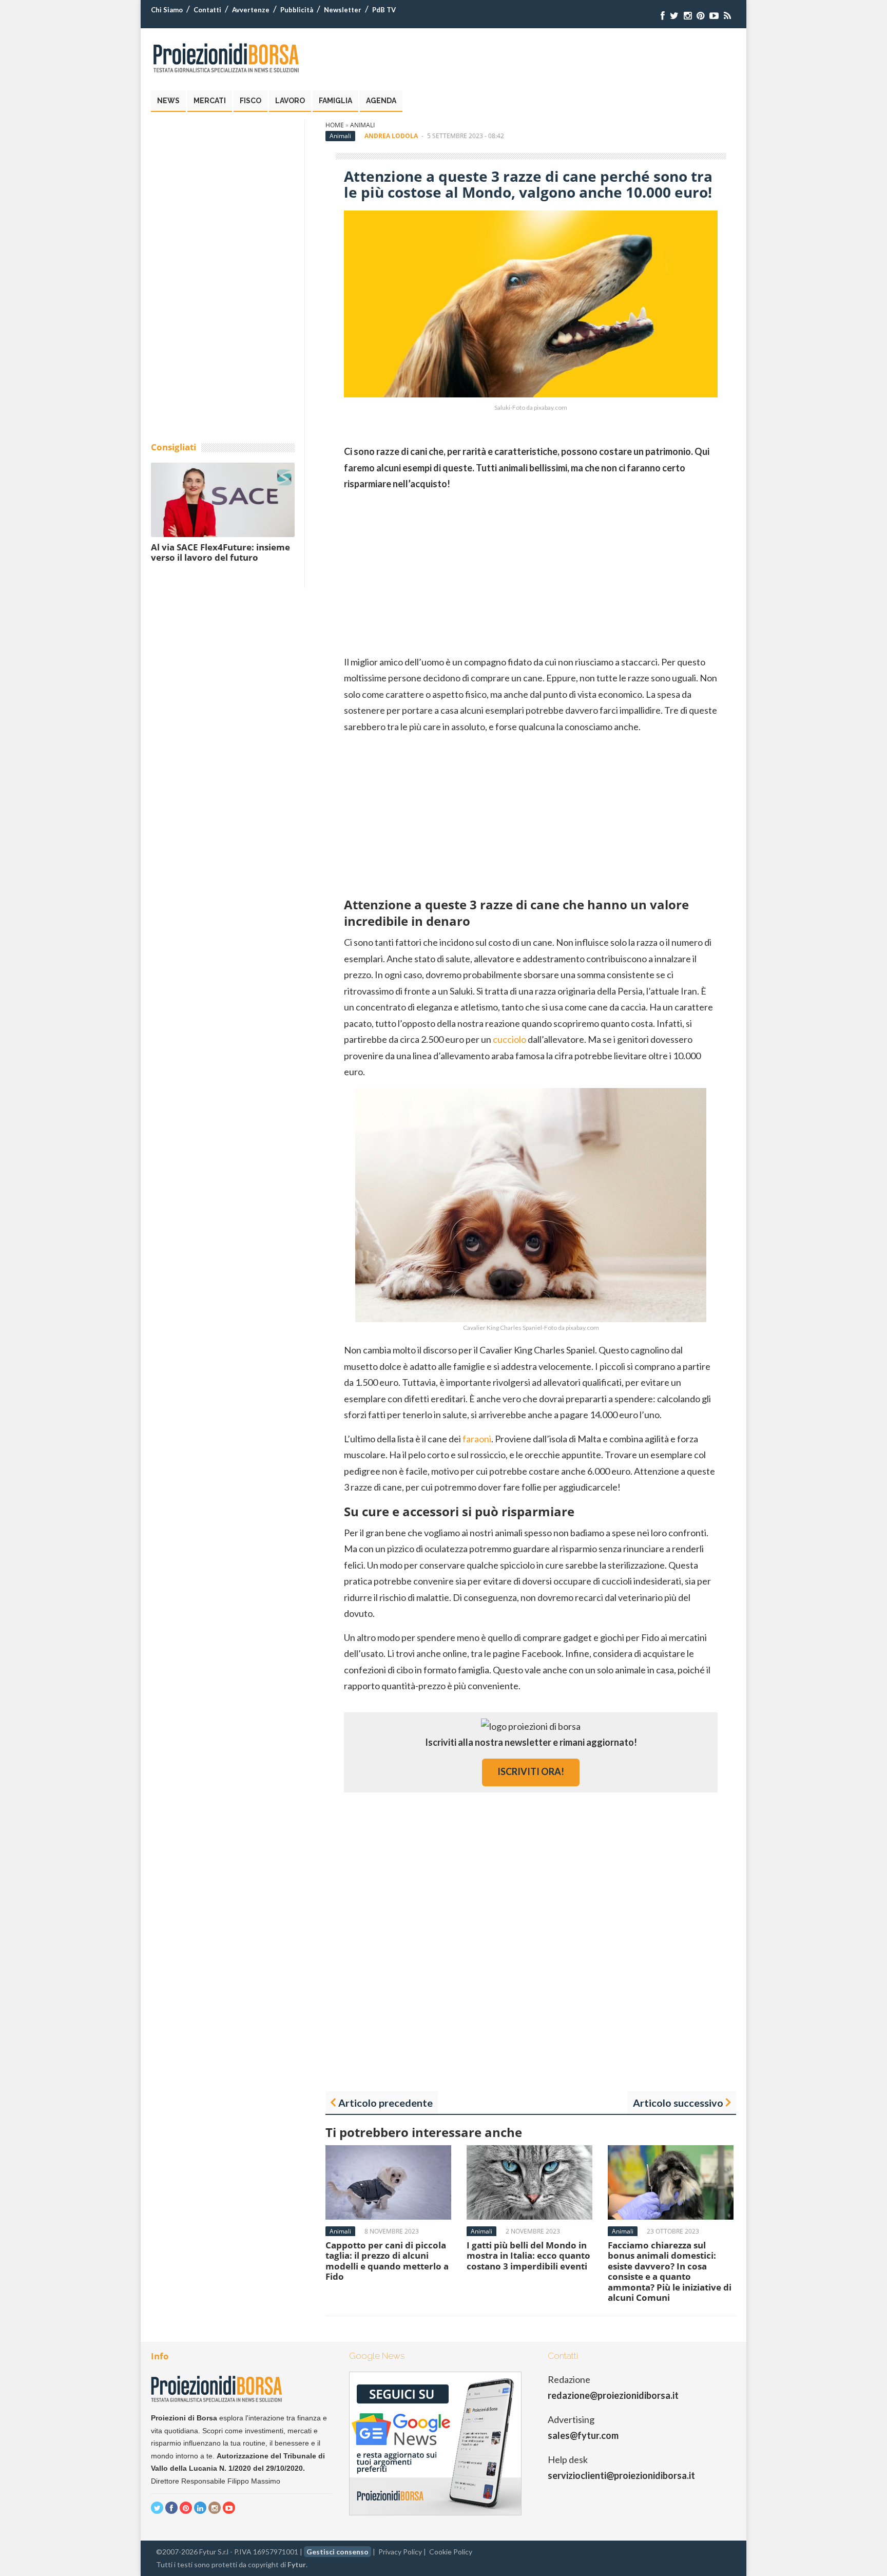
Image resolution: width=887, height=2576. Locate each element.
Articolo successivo (678, 2103)
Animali (362, 125)
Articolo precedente (385, 2103)
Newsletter (343, 10)
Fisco (250, 101)
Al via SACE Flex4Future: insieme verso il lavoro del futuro (220, 552)
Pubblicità (297, 10)
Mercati (210, 101)
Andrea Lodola (391, 136)
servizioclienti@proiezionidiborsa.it (621, 2475)
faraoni (477, 1439)
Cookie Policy (451, 2552)
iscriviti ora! (531, 1771)
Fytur (297, 2564)
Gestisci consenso (338, 2552)
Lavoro (290, 101)
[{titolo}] (663, 16)
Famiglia (335, 101)
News (168, 101)
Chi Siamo (167, 10)
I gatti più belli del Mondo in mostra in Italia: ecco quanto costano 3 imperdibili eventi (528, 2256)
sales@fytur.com (583, 2435)
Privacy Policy (400, 2552)
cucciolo (509, 1039)
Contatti (207, 10)
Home (335, 125)
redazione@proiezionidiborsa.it (613, 2395)
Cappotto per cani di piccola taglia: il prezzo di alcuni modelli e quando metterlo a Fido (387, 2261)
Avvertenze (251, 10)
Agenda (381, 101)
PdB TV (384, 10)
